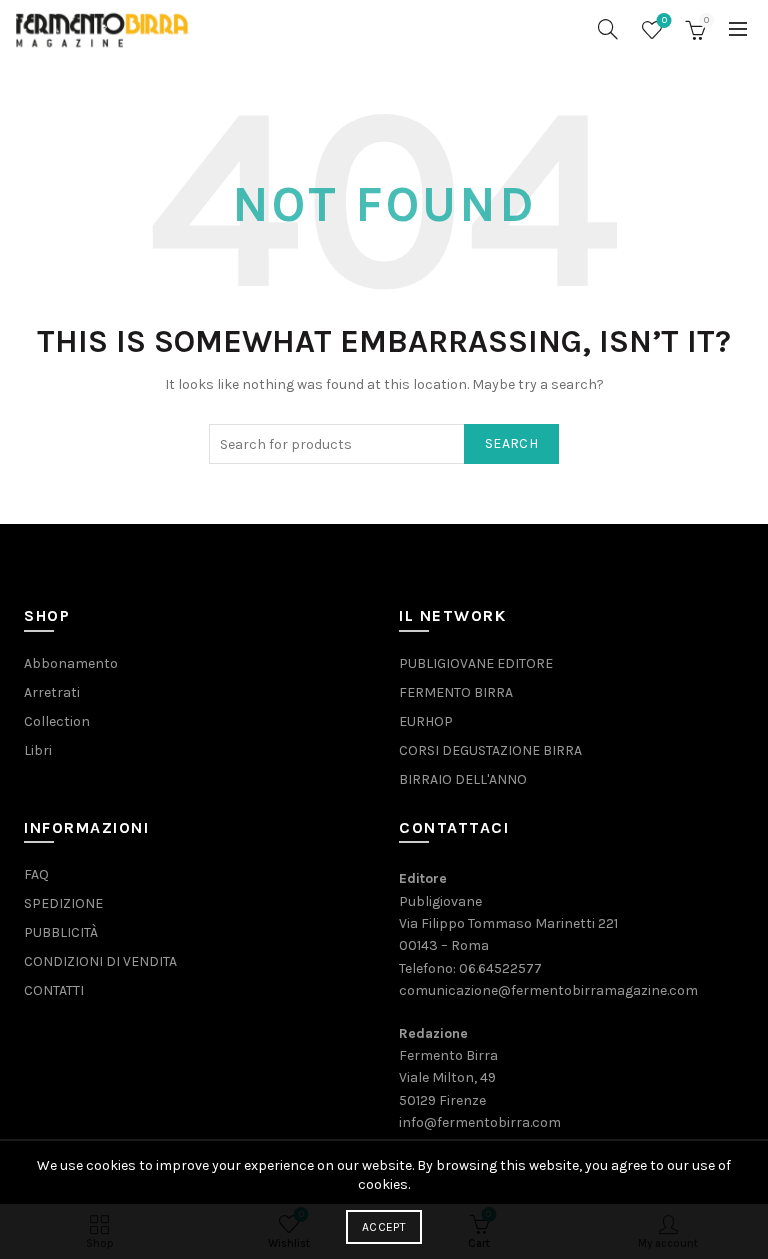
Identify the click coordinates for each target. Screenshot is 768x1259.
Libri (38, 750)
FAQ (36, 874)
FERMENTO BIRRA (456, 692)
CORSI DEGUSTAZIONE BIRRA (490, 750)
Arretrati (52, 692)
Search (511, 443)
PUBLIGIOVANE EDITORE (476, 663)
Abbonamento (71, 663)
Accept (384, 1227)
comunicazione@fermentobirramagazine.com (548, 990)
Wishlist (664, 20)
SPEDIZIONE (63, 903)
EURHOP (426, 721)
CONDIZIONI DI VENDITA (100, 961)
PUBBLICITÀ (61, 932)
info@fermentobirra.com (480, 1122)
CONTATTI (54, 990)
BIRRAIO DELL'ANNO (463, 779)
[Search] (608, 29)
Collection (57, 721)
